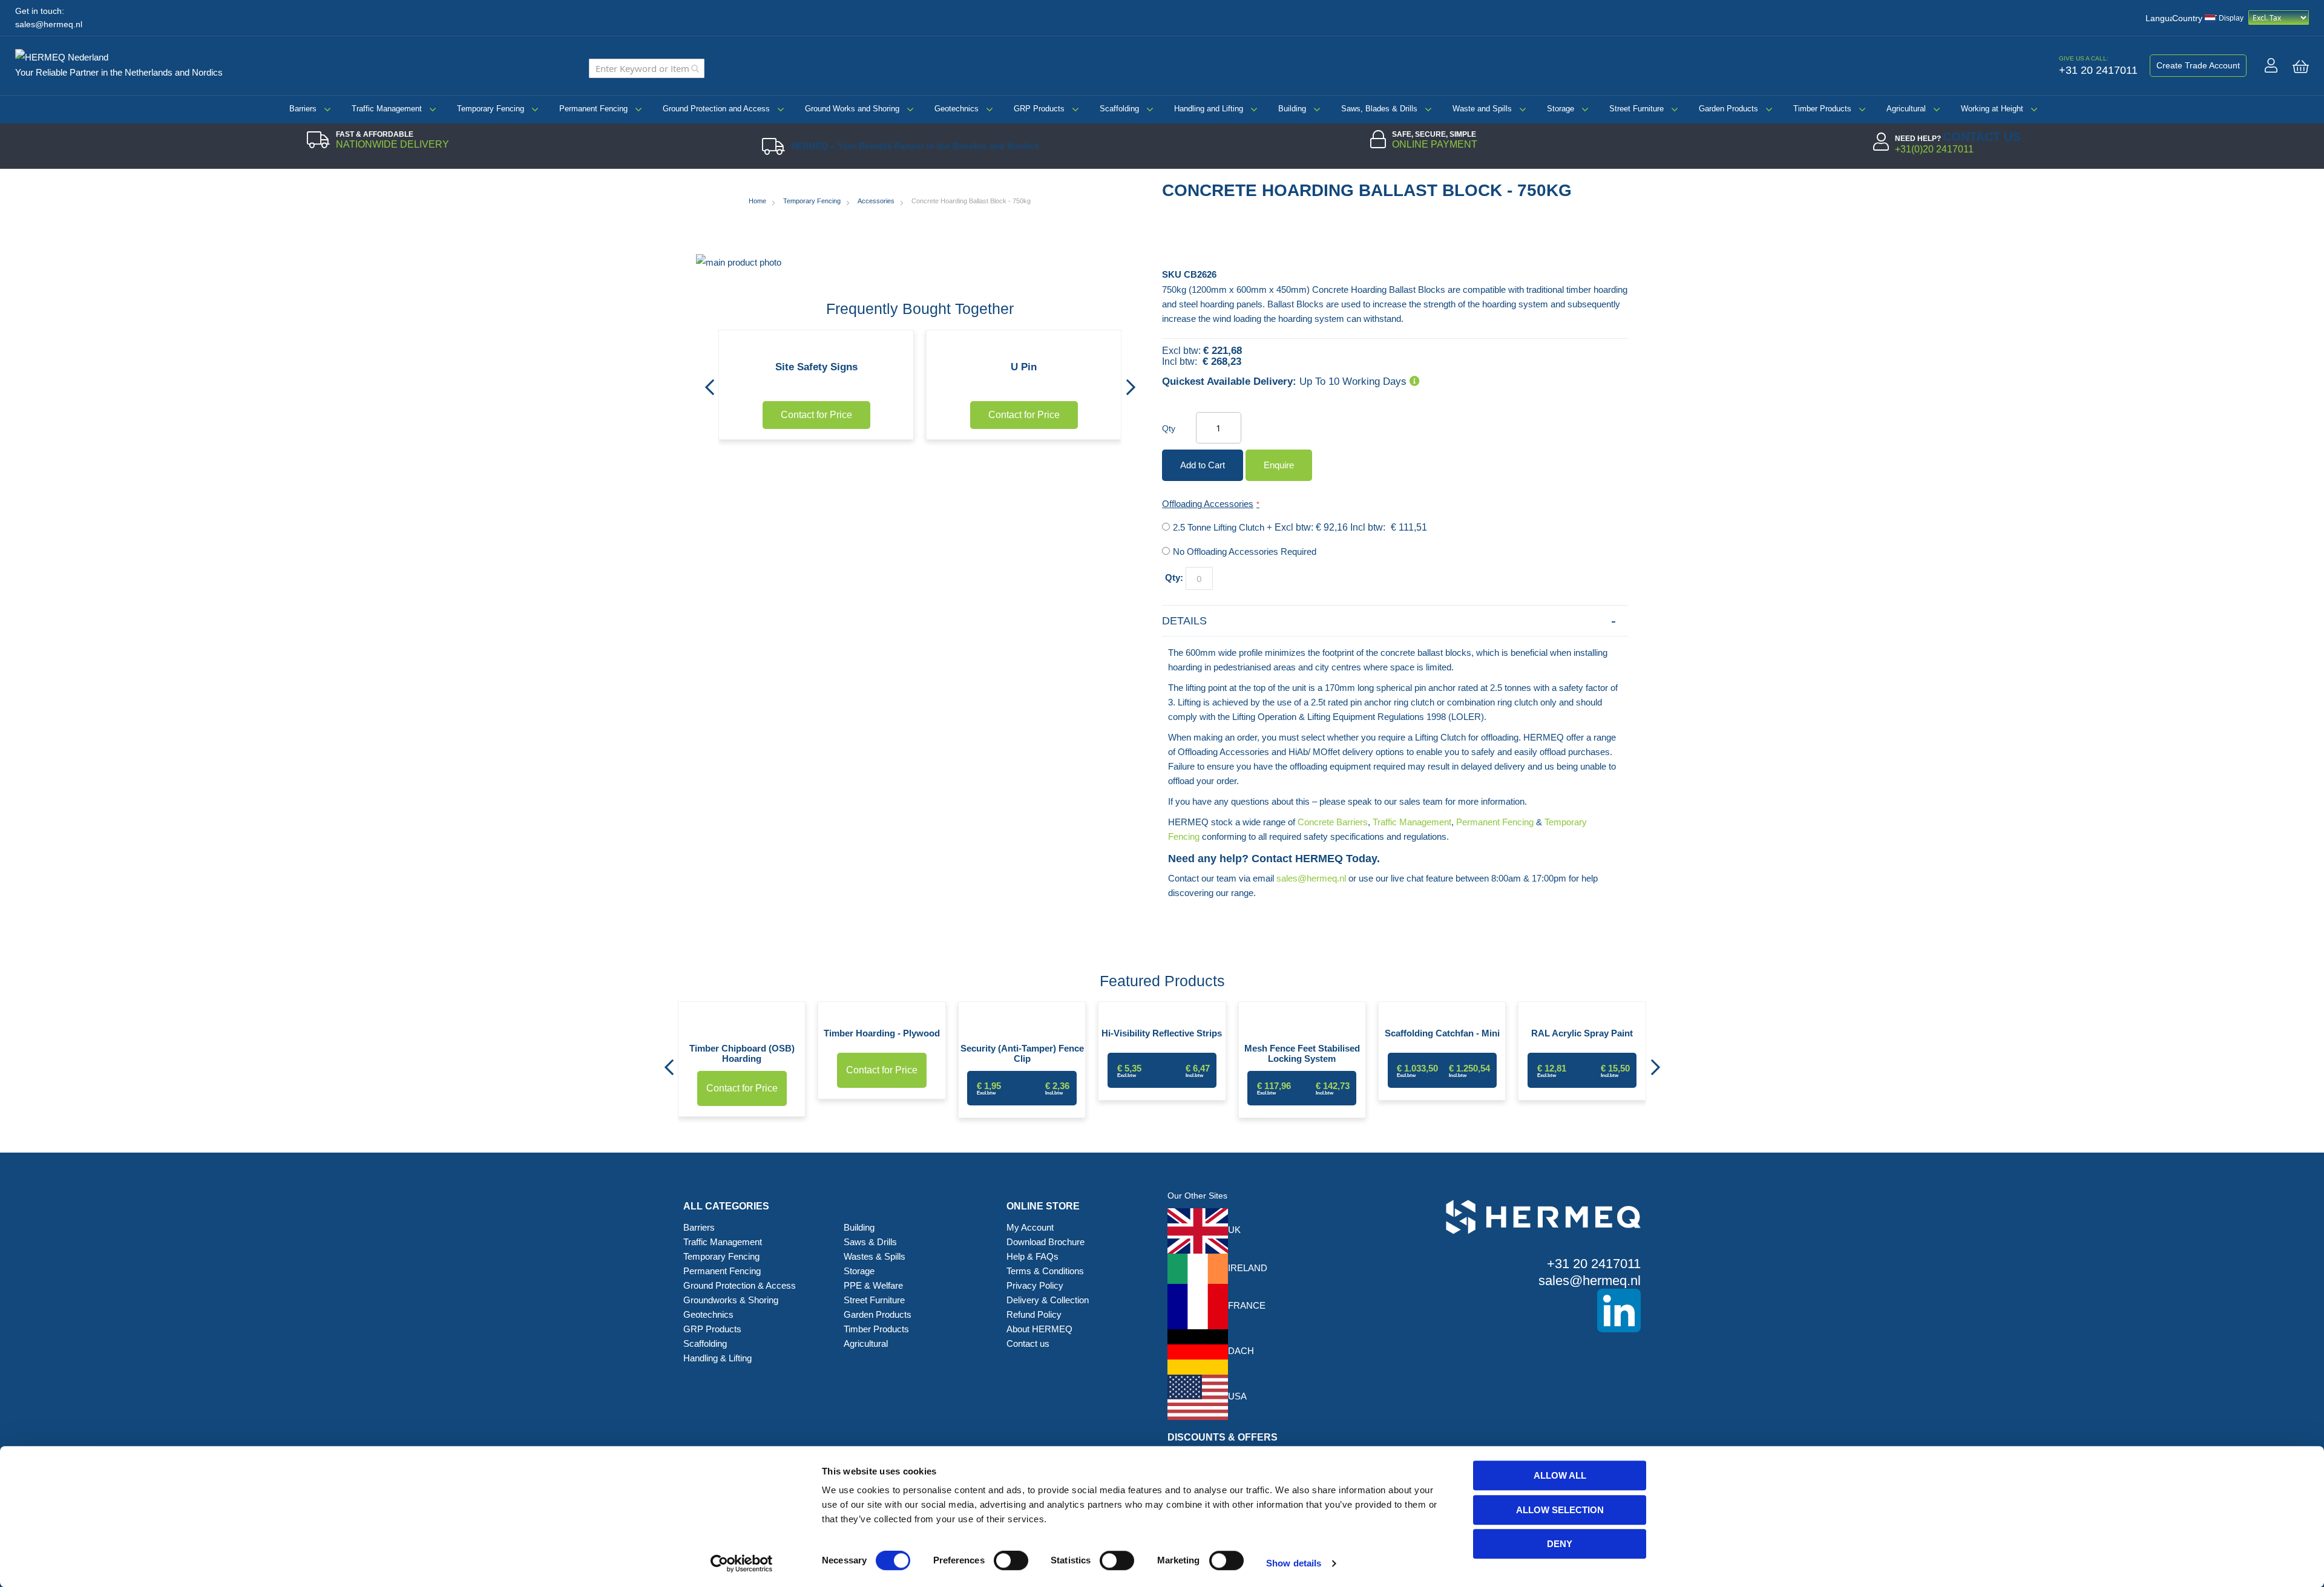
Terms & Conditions (1045, 1271)
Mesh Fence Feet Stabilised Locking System (1302, 1053)
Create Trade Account (2198, 65)
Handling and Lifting (1209, 109)
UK (1234, 1230)
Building (1292, 109)
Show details (1294, 1563)
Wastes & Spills (875, 1256)
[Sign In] (2271, 65)
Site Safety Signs (816, 367)
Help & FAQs (1032, 1256)
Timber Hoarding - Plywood (882, 1033)
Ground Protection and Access (716, 109)
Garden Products (1728, 109)
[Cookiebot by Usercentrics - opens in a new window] (742, 1563)
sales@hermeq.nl (49, 25)
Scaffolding (1119, 109)
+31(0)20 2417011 (1934, 149)
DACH (1241, 1351)
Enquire (1279, 465)
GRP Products (1039, 109)
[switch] (1011, 1562)
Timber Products (1822, 109)
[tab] (1395, 621)
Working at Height (1992, 109)
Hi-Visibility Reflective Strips (1162, 1033)
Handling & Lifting (717, 1358)
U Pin (1024, 367)
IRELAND (1248, 1268)
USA (1237, 1396)
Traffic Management (387, 109)
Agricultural (1906, 109)
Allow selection (1560, 1510)
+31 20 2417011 (1594, 1264)
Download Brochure (1045, 1242)
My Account (1030, 1227)
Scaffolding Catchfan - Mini (1442, 1033)
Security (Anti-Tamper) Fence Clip (1022, 1053)
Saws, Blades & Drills (1379, 109)
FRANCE (1247, 1305)
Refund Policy (1034, 1314)
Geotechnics (957, 109)
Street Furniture (1636, 109)
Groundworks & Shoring (731, 1300)
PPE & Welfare (873, 1285)
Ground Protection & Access (740, 1285)
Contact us (1028, 1343)
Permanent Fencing (593, 109)
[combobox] (647, 68)
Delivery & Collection (1048, 1300)
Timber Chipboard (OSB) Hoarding (742, 1053)
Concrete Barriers (1333, 822)
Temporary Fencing (491, 109)
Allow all (1560, 1475)
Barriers (303, 109)
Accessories (876, 201)
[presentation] (709, 384)
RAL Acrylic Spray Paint (1582, 1033)
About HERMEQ (1039, 1329)
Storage (1561, 109)
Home (757, 201)
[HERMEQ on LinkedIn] (1525, 1311)
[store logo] (67, 55)
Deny (1560, 1544)
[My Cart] (2301, 67)
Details (1184, 621)
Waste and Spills (1482, 109)
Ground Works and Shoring (852, 109)
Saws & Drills (870, 1242)
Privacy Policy (1035, 1285)
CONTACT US (1981, 137)
